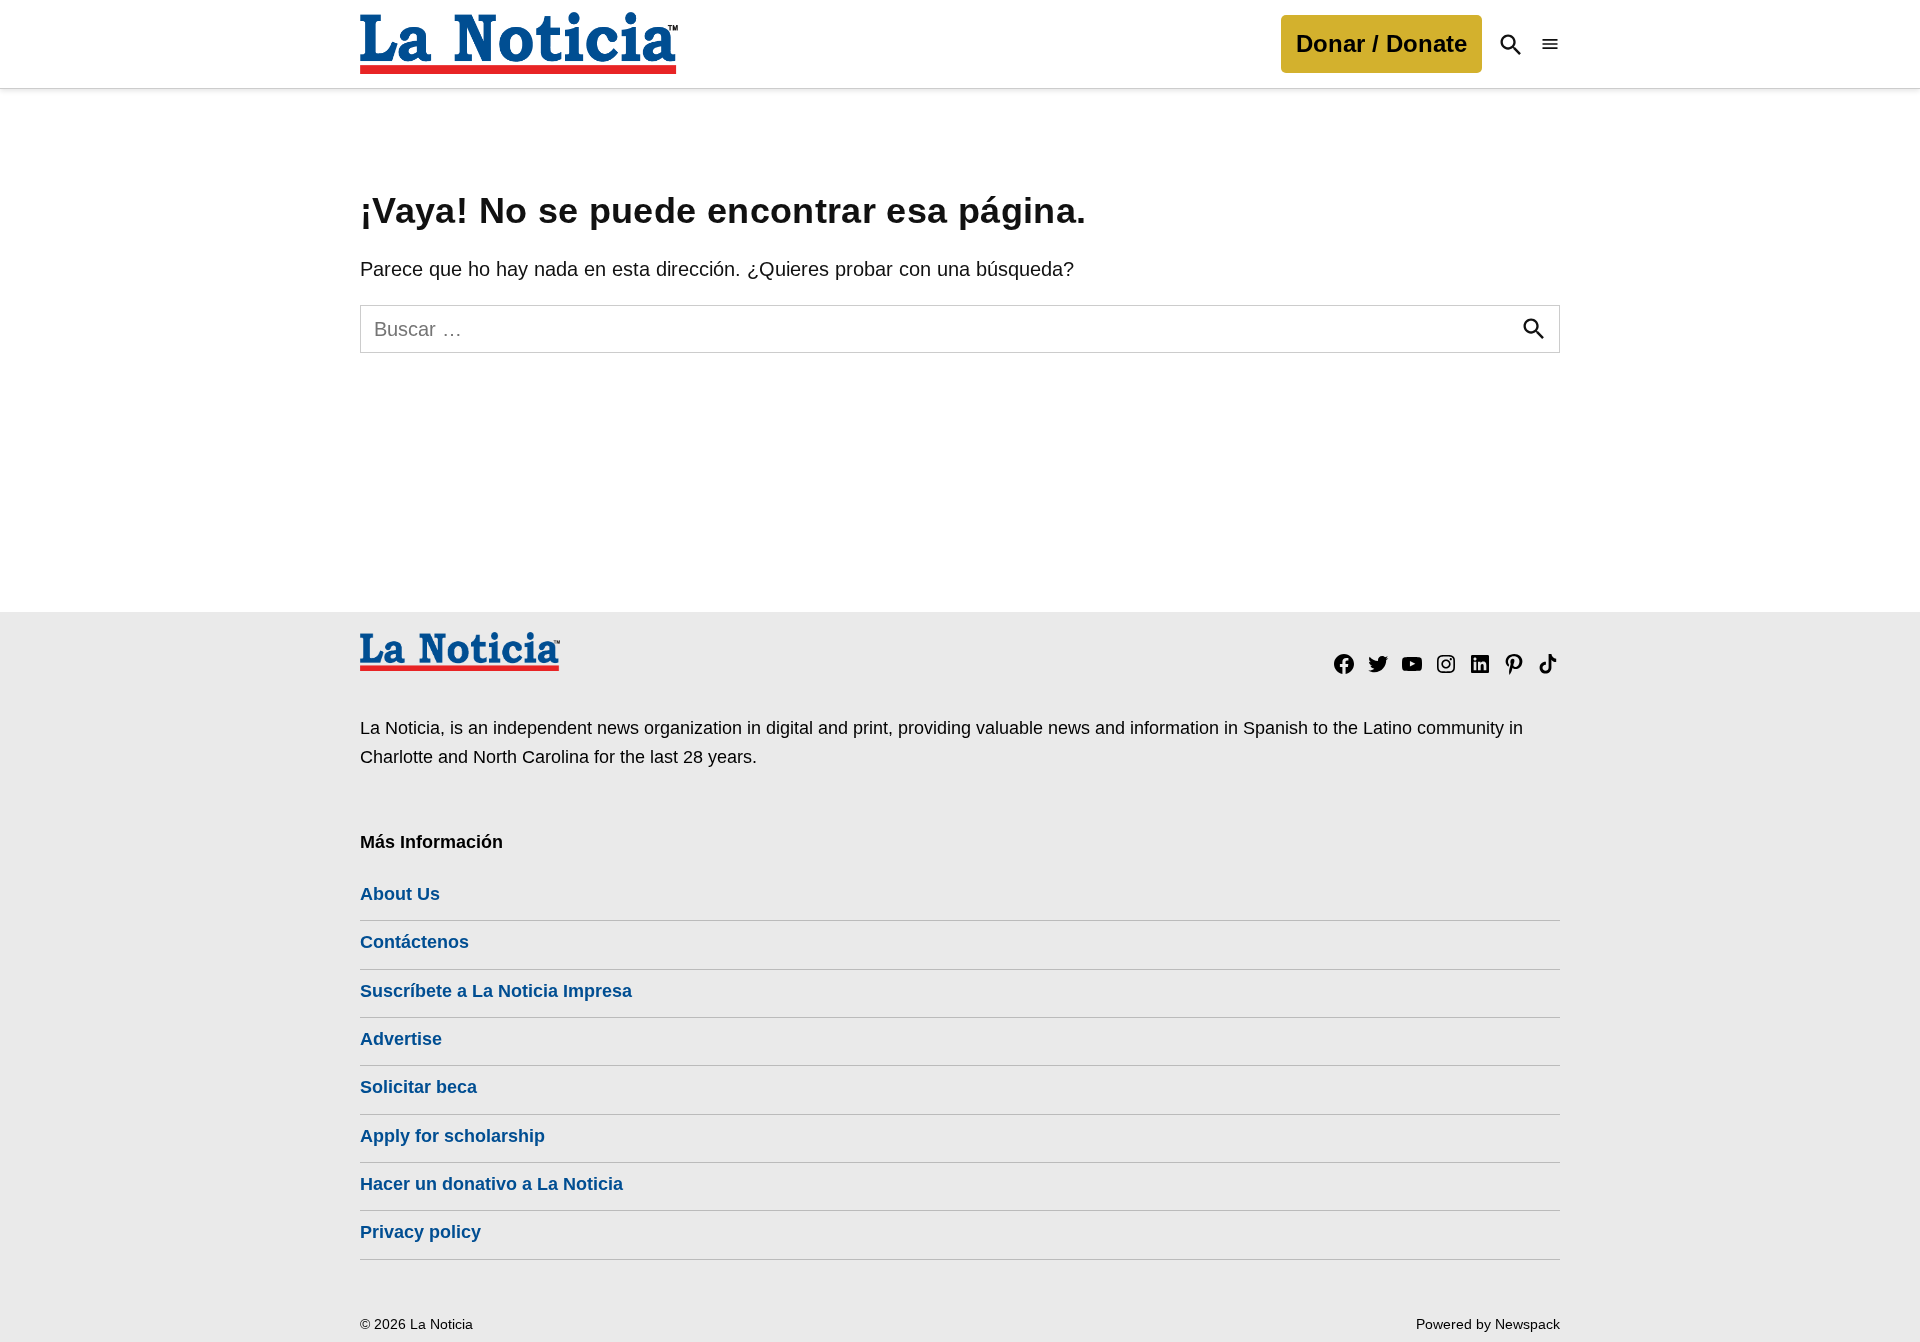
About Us (400, 894)
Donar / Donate (1381, 43)
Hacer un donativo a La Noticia (491, 1184)
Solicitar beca (418, 1087)
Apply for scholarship (452, 1136)
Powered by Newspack (1488, 1324)
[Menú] (1550, 44)
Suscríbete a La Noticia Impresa (496, 991)
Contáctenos (414, 942)
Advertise (401, 1039)
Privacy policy (420, 1232)
